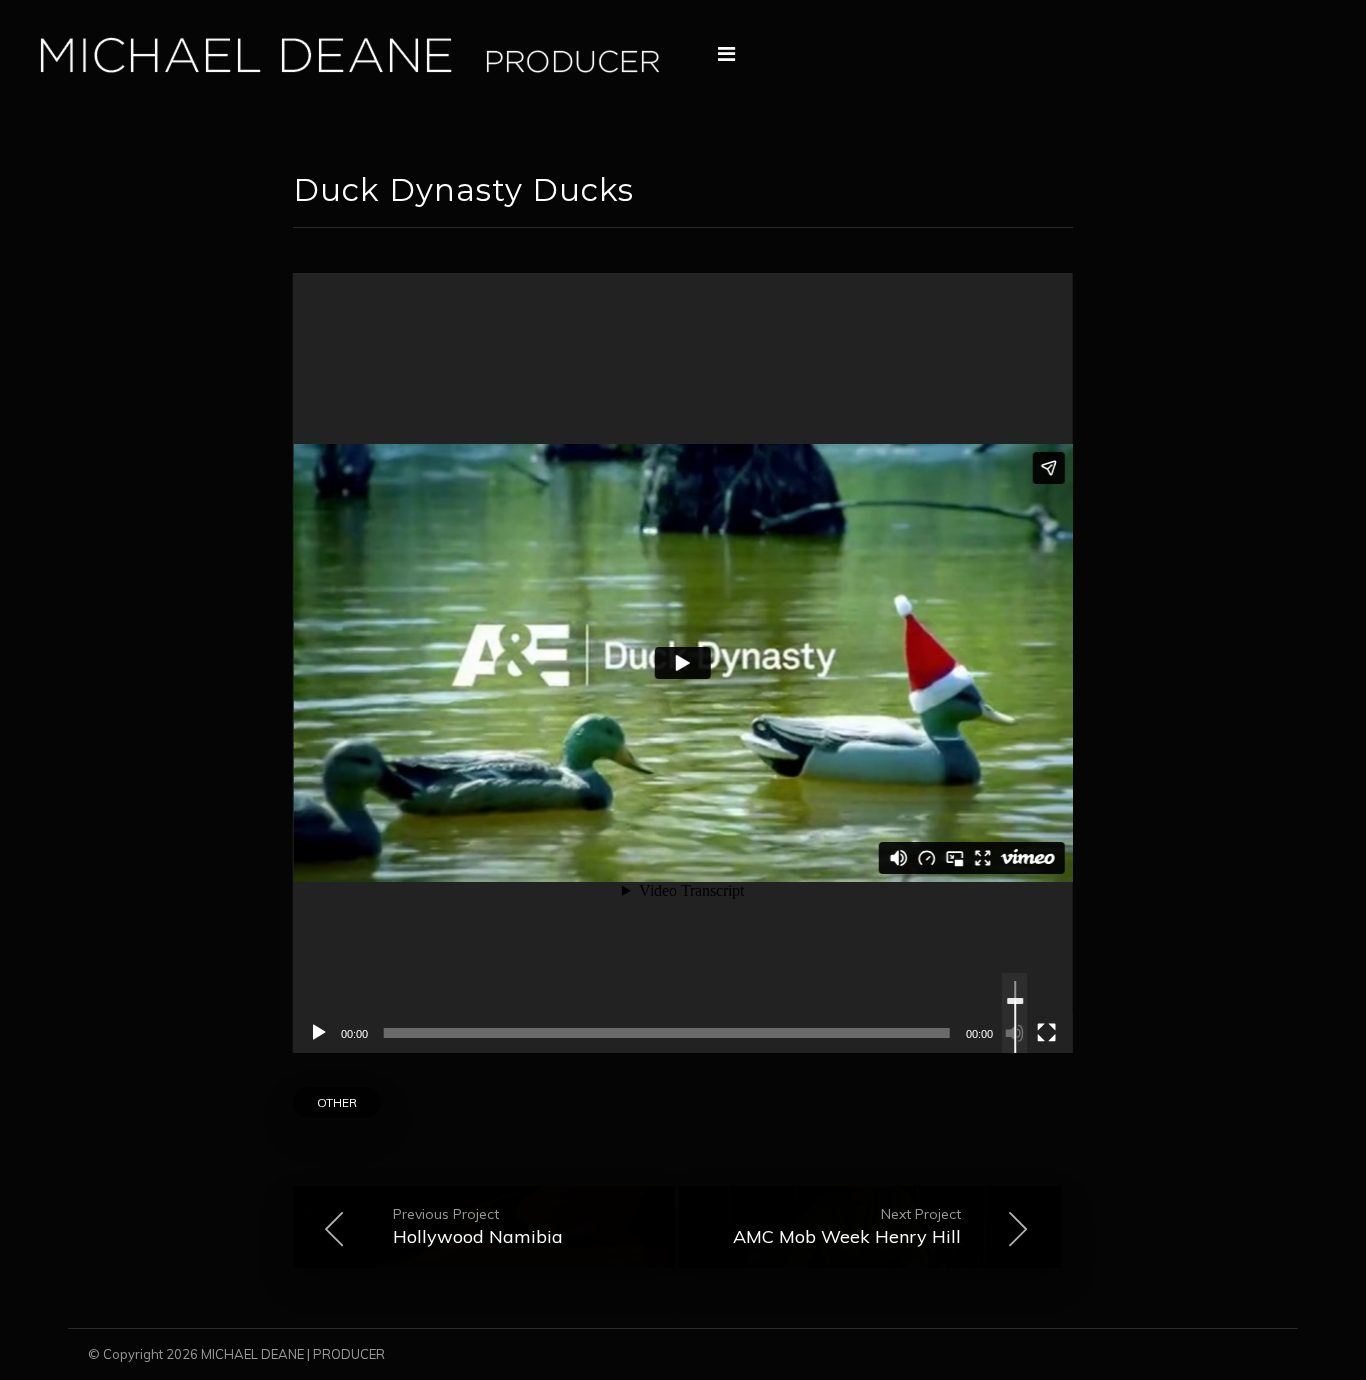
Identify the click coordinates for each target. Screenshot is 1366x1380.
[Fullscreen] (1047, 1033)
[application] (683, 663)
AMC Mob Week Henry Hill (847, 1226)
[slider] (1015, 1030)
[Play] (319, 1033)
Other (337, 1102)
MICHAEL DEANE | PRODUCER (293, 1354)
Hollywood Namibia (478, 1226)
